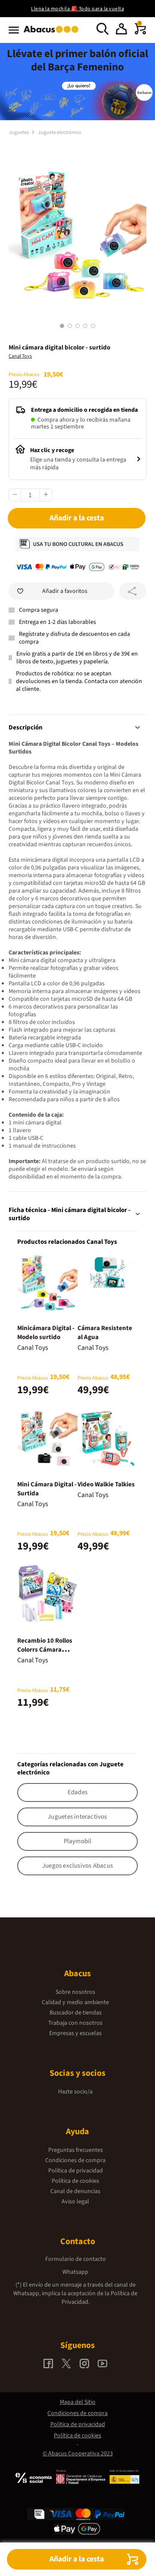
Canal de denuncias (75, 2191)
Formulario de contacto (76, 2259)
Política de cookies (75, 2181)
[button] (121, 30)
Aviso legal (75, 2202)
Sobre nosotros (75, 1992)
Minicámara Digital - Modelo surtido (46, 1333)
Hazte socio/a (75, 2092)
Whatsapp (75, 2272)
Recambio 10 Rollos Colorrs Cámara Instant (45, 1650)
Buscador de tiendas (76, 2013)
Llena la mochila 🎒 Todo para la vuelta (77, 9)
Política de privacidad (76, 2171)
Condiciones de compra (75, 2160)
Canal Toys (20, 356)
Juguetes (19, 132)
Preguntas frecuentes (76, 2150)
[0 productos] (140, 33)
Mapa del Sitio (78, 2402)
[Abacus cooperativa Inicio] (53, 33)
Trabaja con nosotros (75, 2023)
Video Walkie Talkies (106, 1484)
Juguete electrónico (60, 132)
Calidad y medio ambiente (75, 2002)
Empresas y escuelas (75, 2033)
